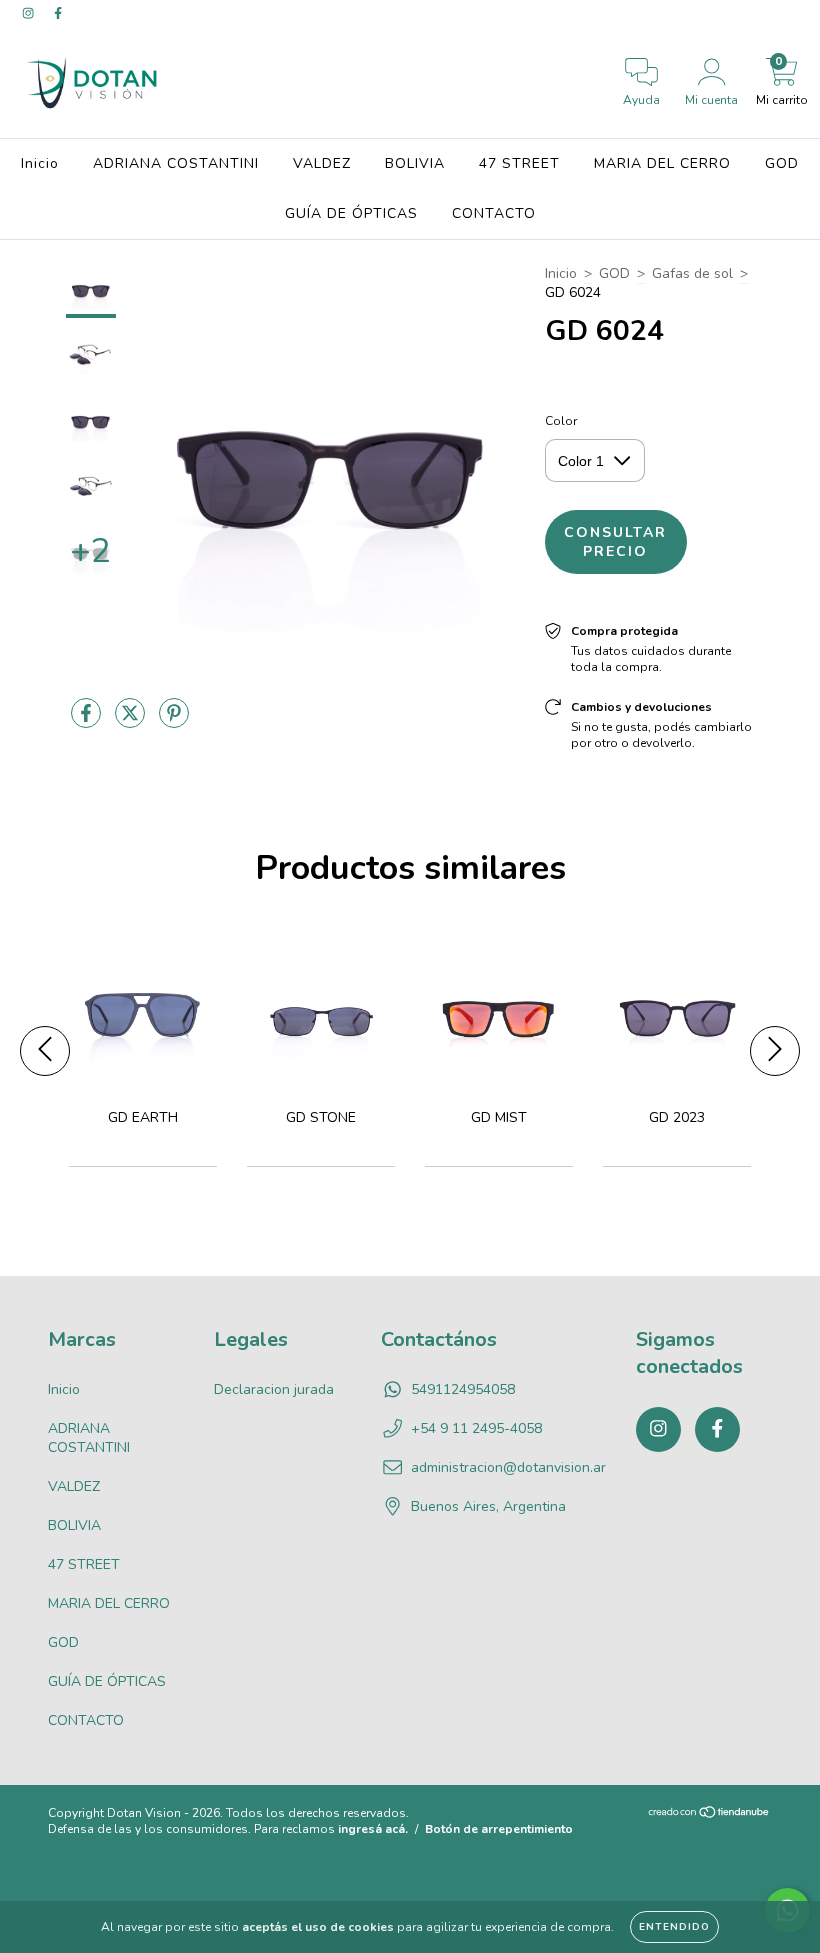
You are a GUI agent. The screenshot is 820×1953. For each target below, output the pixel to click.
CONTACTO (494, 213)
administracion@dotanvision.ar (508, 1467)
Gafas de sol (692, 273)
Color (561, 421)
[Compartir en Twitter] (132, 721)
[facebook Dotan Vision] (58, 13)
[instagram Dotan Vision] (30, 13)
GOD (782, 163)
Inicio (40, 163)
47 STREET (519, 163)
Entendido (674, 1927)
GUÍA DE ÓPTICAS (351, 213)
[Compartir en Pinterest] (174, 721)
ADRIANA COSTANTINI (176, 163)
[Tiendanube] (709, 1815)
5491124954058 (463, 1389)
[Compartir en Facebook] (88, 721)
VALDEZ (322, 163)
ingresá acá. (373, 1829)
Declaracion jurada (274, 1389)
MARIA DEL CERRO (662, 163)
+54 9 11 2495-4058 (476, 1428)
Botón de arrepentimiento (499, 1829)
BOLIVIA (415, 163)
